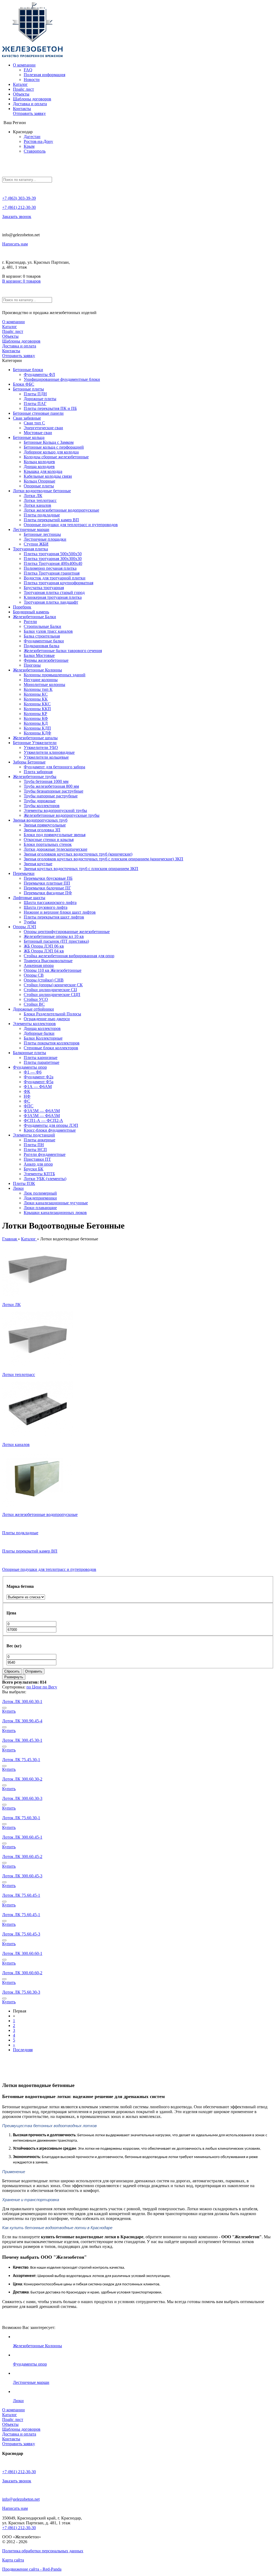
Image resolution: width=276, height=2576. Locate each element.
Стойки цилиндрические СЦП (52, 995)
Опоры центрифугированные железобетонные (67, 932)
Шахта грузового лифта (46, 907)
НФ (27, 1096)
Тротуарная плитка (30, 549)
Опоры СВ (34, 975)
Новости (32, 80)
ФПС (29, 1106)
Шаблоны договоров (32, 99)
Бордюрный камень (31, 612)
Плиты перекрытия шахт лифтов (54, 917)
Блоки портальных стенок (48, 844)
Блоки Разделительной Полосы (52, 1014)
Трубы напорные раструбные (51, 796)
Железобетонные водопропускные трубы (62, 815)
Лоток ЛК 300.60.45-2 (22, 1857)
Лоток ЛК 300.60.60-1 (22, 1953)
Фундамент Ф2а (39, 1077)
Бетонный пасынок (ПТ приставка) (56, 941)
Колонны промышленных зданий (55, 675)
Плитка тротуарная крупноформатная (58, 583)
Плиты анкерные (39, 1140)
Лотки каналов (37, 505)
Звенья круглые (38, 864)
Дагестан (32, 137)
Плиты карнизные (41, 1058)
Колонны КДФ (37, 733)
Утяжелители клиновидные (49, 752)
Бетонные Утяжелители (35, 743)
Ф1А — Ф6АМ (38, 1087)
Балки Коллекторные (43, 1038)
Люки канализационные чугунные (56, 1203)
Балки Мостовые (39, 655)
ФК (27, 1091)
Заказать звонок (17, 217)
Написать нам (15, 244)
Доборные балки (39, 1033)
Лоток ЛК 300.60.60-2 (22, 1973)
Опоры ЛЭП (25, 927)
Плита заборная (38, 772)
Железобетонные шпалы (35, 738)
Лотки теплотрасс (40, 500)
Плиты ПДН (35, 394)
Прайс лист (23, 89)
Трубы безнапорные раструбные (54, 791)
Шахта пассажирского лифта (50, 902)
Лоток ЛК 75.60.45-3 (21, 1934)
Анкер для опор (38, 1164)
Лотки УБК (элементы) (45, 1179)
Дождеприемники (40, 1198)
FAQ (28, 70)
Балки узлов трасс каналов (48, 631)
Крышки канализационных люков (55, 1213)
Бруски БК (34, 1169)
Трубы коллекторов (42, 806)
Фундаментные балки (44, 641)
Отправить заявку (29, 113)
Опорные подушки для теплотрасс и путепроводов (71, 525)
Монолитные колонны (44, 685)
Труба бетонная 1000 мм (46, 781)
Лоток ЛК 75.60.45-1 (21, 1895)
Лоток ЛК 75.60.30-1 (21, 1818)
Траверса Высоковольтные (48, 961)
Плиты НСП (35, 1150)
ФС (27, 1101)
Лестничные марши (31, 529)
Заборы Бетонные (29, 762)
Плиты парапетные (42, 1062)
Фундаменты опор (30, 1067)
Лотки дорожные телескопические (56, 849)
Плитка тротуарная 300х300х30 (53, 559)
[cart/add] (4, 1708)
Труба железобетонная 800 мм (51, 786)
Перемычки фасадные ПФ (48, 893)
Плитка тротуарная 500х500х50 (53, 554)
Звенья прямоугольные (45, 825)
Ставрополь (35, 151)
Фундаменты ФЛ (39, 374)
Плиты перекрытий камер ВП (51, 520)
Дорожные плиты (40, 399)
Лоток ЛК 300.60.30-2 (22, 1779)
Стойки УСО (36, 999)
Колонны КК (36, 699)
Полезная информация (44, 75)
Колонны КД (36, 723)
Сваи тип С (34, 423)
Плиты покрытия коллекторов (52, 1043)
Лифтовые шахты (29, 898)
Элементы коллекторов (34, 1024)
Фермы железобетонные (46, 660)
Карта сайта (13, 2560)
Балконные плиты (30, 1053)
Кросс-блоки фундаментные (50, 1130)
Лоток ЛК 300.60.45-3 (22, 1876)
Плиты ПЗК (24, 1183)
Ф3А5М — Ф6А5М (42, 1111)
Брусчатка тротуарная (44, 588)
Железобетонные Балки (34, 617)
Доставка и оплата (30, 104)
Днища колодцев (39, 467)
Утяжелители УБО (41, 747)
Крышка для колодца (43, 471)
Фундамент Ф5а (39, 1082)
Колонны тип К (38, 689)
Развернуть (14, 1677)
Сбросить (12, 1671)
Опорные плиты (39, 486)
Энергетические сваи (43, 428)
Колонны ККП (37, 709)
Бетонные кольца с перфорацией (54, 447)
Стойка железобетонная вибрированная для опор (69, 956)
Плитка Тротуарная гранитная (52, 573)
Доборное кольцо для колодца (51, 452)
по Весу (50, 1687)
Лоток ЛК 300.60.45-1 (22, 1837)
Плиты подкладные (42, 515)
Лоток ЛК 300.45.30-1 (22, 1740)
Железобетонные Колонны (37, 670)
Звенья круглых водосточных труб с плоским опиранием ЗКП (81, 869)
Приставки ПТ (37, 1159)
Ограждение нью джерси (47, 1019)
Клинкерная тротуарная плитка (53, 597)
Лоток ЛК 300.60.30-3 (22, 1798)
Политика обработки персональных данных (43, 2551)
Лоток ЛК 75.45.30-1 (21, 1760)
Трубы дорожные (40, 801)
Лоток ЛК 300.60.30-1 (22, 1702)
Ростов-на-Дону (38, 141)
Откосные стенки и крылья (49, 840)
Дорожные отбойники (33, 1009)
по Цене (34, 1687)
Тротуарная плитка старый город (54, 592)
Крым (29, 146)
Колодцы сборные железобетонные (56, 457)
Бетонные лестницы (42, 534)
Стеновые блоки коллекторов (51, 1048)
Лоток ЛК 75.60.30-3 (21, 1992)
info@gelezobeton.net (21, 2499)
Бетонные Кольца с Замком (49, 442)
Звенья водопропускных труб (40, 820)
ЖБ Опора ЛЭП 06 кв (44, 946)
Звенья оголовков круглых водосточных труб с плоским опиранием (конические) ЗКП (103, 859)
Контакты (22, 109)
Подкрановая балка (42, 646)
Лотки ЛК (33, 496)
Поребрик (22, 607)
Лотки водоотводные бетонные (42, 491)
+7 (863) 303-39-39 (19, 198)
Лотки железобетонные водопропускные (61, 510)
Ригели (30, 622)
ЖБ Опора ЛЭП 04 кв (44, 951)
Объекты (21, 94)
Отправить (34, 1671)
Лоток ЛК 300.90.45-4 (22, 1721)
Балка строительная (42, 636)
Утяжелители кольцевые (46, 757)
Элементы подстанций (34, 1135)
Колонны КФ (36, 718)
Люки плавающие (40, 1208)
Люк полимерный (40, 1193)
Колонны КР (35, 714)
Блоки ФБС (24, 384)
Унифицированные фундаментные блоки (62, 379)
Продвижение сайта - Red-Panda (32, 2569)
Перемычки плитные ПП (47, 883)
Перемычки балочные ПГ (47, 888)
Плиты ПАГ (35, 404)
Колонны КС (36, 694)
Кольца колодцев (39, 462)
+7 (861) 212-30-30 (19, 207)
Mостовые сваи (38, 433)
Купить (9, 1711)
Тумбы (30, 922)
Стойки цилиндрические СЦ (50, 990)
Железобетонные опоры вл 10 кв (54, 936)
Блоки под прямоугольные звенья (55, 835)
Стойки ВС (34, 1004)
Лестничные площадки (45, 539)
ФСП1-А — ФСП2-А (43, 1120)
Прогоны (32, 665)
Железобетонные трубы (35, 777)
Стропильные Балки (42, 626)
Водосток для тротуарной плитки (55, 578)
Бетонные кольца (29, 437)
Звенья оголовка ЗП (42, 830)
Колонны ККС (37, 704)
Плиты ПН (34, 1145)
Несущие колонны (41, 680)
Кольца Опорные (39, 481)
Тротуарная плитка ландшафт (51, 602)
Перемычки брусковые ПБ (48, 878)
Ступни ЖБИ (36, 544)
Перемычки (24, 873)
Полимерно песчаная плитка (50, 568)
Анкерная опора (39, 965)
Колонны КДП (37, 728)
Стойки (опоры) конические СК (53, 985)
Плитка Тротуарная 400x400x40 (53, 563)
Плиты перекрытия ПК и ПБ (50, 408)
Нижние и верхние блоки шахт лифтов (60, 912)
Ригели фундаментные (45, 1154)
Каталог (20, 84)
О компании (24, 65)
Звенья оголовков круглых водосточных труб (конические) (78, 854)
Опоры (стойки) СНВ (44, 980)
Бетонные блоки (28, 370)
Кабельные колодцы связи (48, 476)
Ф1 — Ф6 (33, 1072)
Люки (18, 1188)
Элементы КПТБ (39, 1174)
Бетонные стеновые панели (38, 413)
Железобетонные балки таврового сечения (63, 651)
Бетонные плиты (28, 389)
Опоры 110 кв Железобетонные (53, 970)
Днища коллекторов (42, 1028)
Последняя (23, 2050)
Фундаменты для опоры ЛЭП (51, 1125)
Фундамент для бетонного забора (54, 767)
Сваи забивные (27, 418)
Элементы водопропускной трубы (55, 810)
